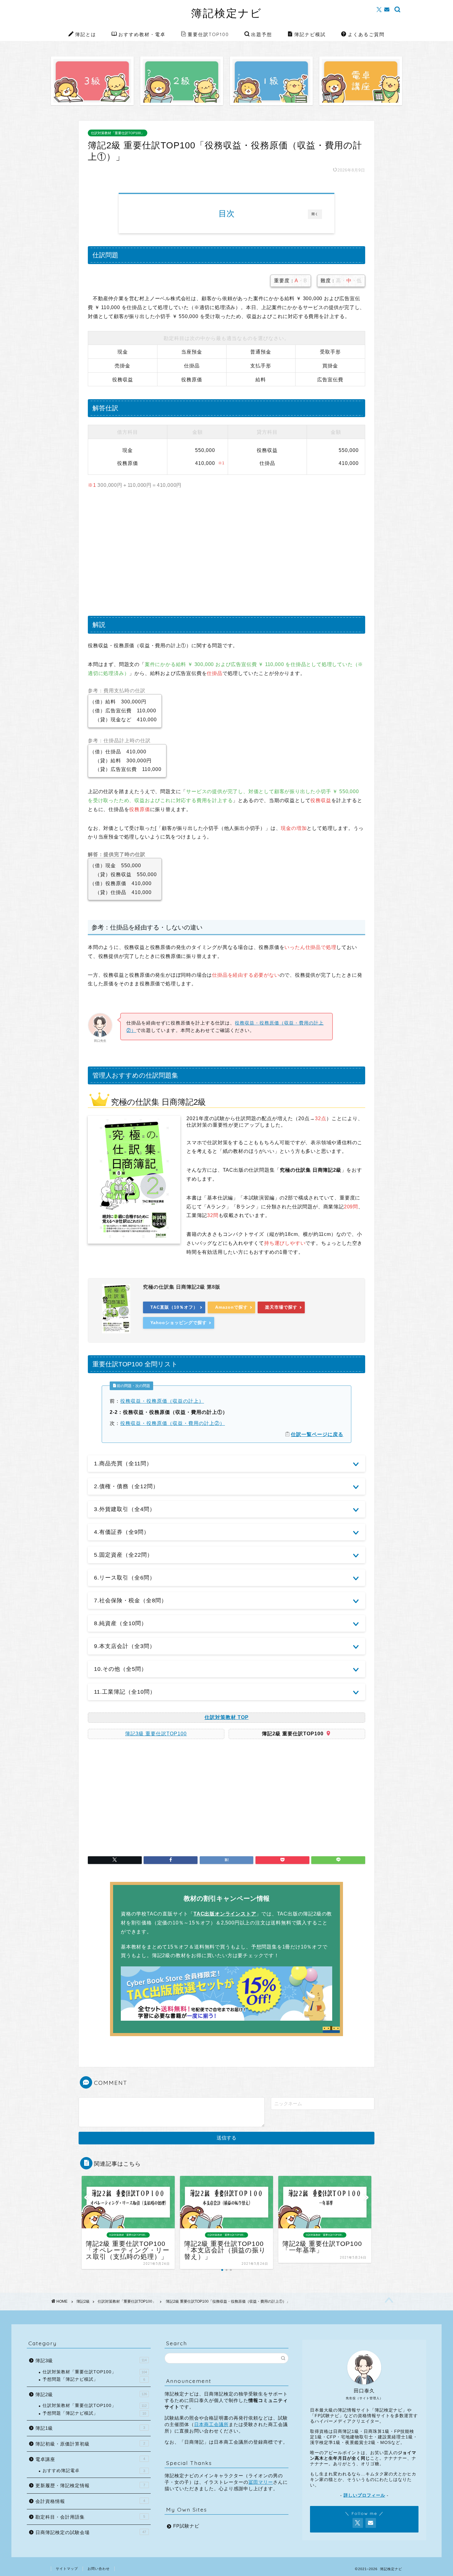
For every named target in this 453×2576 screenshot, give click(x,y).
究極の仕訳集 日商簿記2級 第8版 (182, 1287)
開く (315, 214)
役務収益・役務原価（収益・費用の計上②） (173, 1423)
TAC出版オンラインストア (225, 1914)
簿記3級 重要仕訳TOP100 (156, 1734)
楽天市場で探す (281, 1307)
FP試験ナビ (186, 2526)
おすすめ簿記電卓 (94, 2471)
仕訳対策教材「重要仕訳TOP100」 (118, 133)
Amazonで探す (231, 1307)
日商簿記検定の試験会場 (91, 2532)
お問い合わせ (99, 2569)
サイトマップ (67, 2569)
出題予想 (262, 34)
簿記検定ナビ (226, 13)
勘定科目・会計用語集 (90, 2517)
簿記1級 (90, 2428)
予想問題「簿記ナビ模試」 (94, 2379)
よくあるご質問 (366, 34)
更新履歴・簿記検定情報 (90, 2485)
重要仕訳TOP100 (208, 34)
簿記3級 (91, 2361)
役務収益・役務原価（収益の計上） (162, 1401)
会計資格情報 (90, 2501)
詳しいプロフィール (364, 2495)
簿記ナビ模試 (310, 34)
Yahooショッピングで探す (179, 1323)
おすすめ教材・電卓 (142, 34)
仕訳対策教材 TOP (227, 1717)
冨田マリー (261, 2482)
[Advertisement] (226, 554)
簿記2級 (83, 2301)
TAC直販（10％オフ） (174, 1307)
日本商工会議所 (211, 2424)
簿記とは (86, 34)
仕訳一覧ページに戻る (317, 1434)
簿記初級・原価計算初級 (90, 2444)
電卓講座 (90, 2459)
